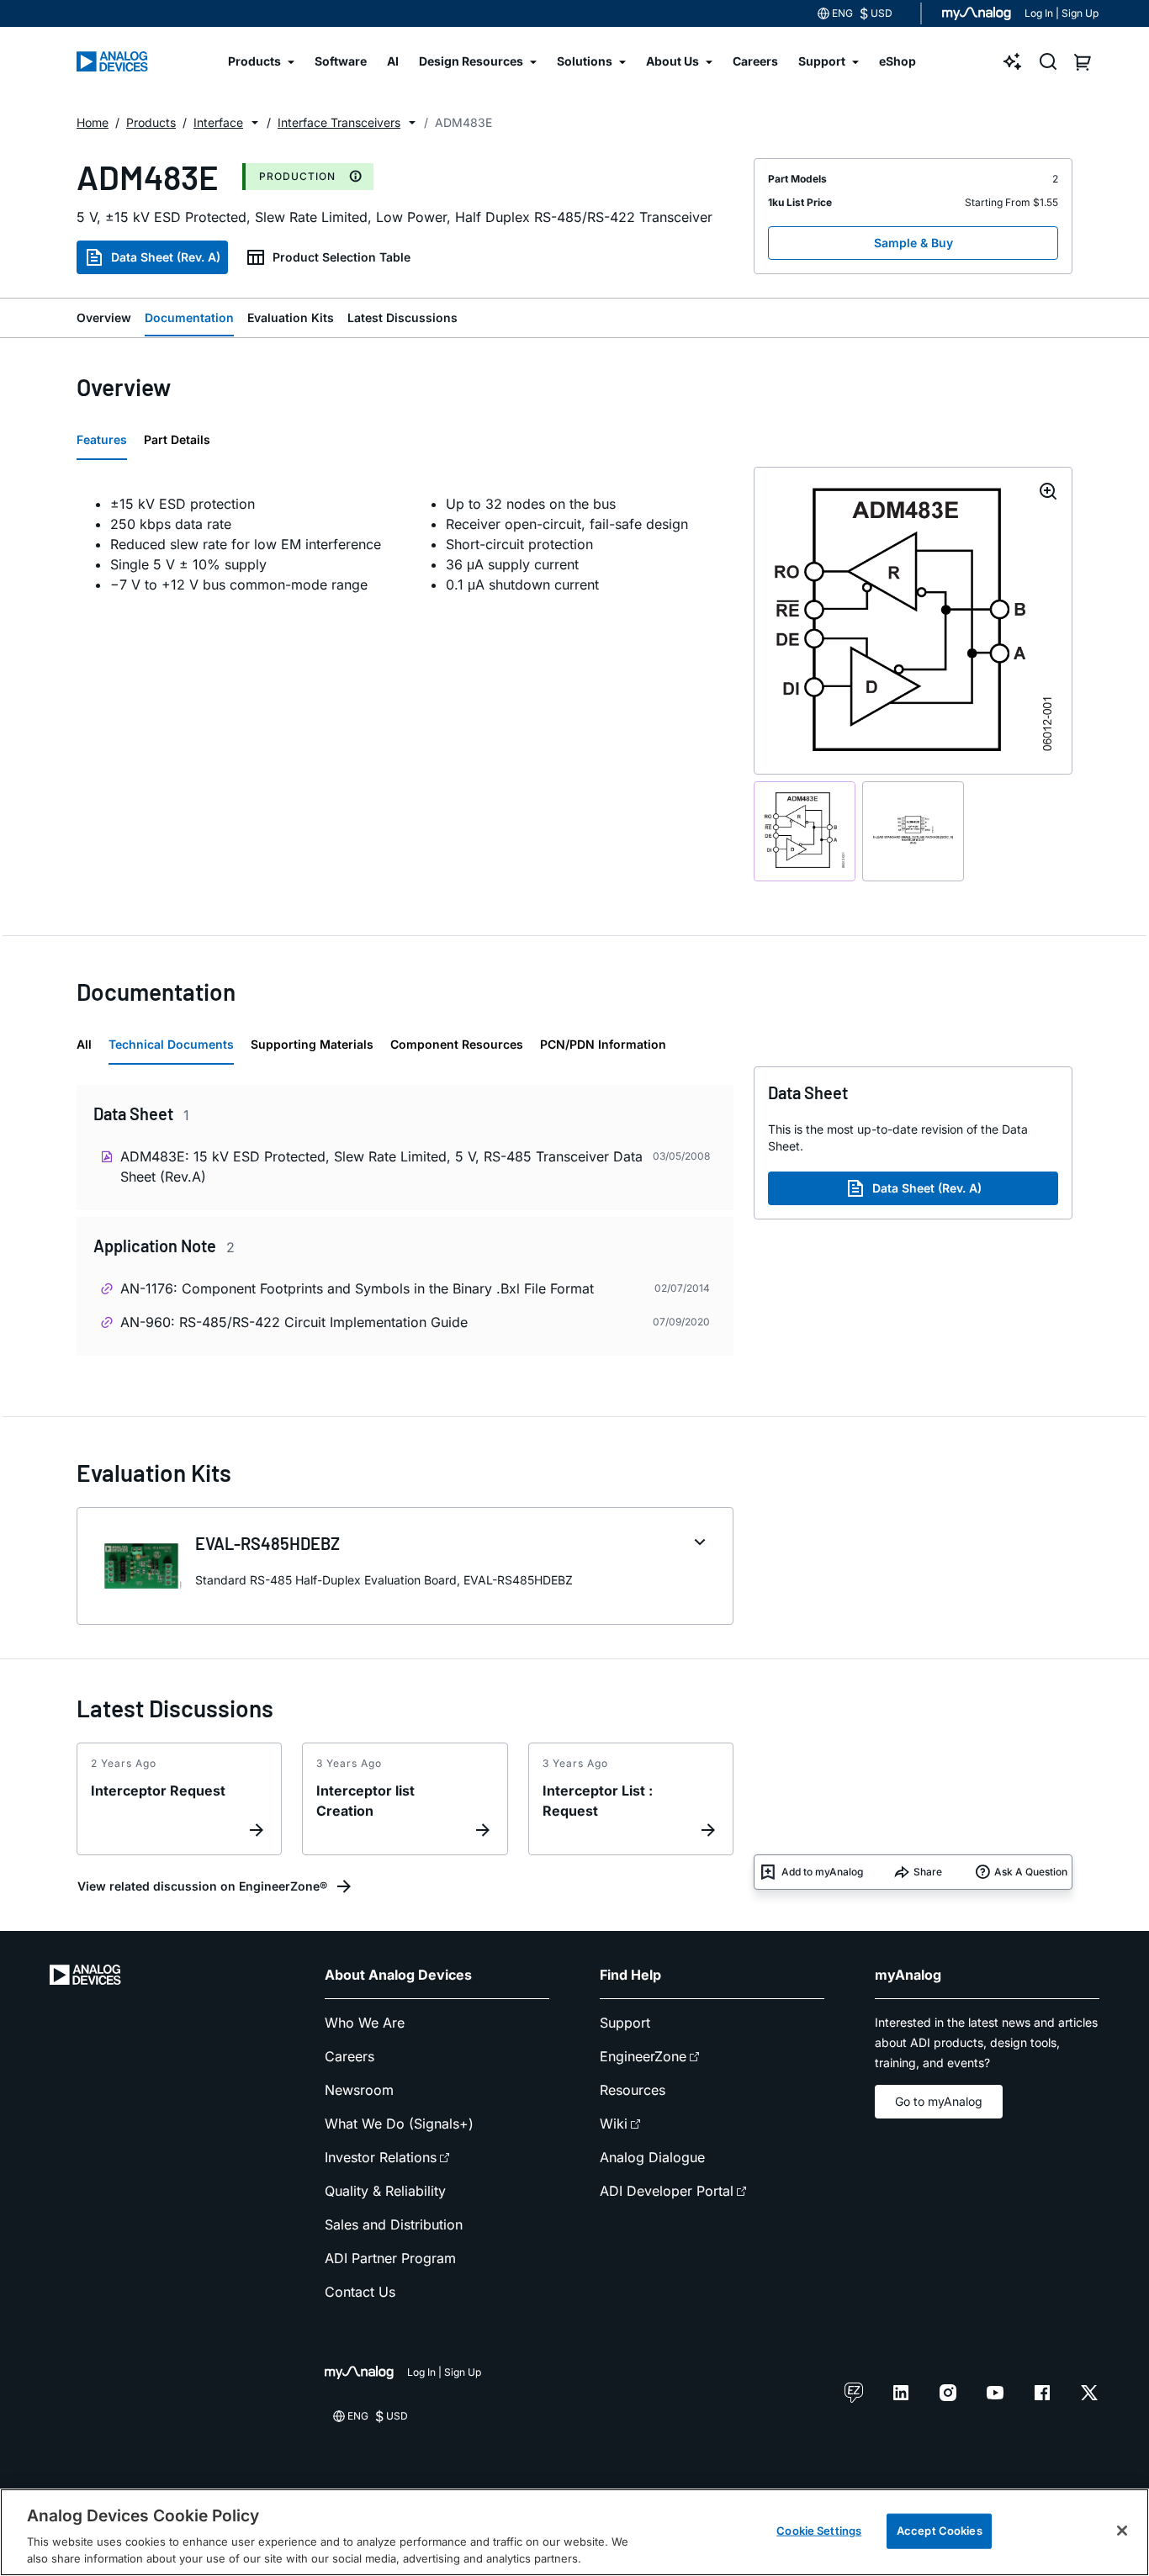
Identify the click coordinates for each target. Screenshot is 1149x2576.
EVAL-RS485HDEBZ (267, 1543)
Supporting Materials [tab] (312, 1044)
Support (625, 2023)
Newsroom (359, 2090)
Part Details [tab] (177, 439)
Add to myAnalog (822, 1872)
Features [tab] (102, 439)
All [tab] (84, 1044)
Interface (218, 122)
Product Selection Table (342, 257)
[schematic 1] (805, 831)
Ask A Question (1031, 1872)
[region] (574, 2532)
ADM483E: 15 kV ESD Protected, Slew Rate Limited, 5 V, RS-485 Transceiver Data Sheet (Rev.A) (381, 1166)
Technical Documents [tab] (171, 1044)
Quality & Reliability (385, 2191)
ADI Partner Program (390, 2258)
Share (928, 1872)
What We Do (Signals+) (399, 2124)
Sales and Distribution (394, 2224)
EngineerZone (643, 2056)
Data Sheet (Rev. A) (166, 257)
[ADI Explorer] (1013, 61)
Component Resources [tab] (457, 1044)
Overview (104, 317)
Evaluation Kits (291, 317)
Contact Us (360, 2292)
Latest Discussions (402, 317)
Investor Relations (381, 2157)
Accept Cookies (940, 2531)
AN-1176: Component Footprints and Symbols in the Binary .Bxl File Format (357, 1288)
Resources (633, 2090)
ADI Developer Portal (667, 2191)
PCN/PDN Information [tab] (603, 1044)
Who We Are (365, 2023)
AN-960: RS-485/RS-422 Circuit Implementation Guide (294, 1322)
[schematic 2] (913, 831)
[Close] (1122, 2531)
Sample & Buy (913, 243)
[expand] (700, 1542)
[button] (255, 123)
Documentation (189, 317)
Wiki (614, 2124)
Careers (349, 2056)
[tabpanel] (405, 544)
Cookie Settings (819, 2531)
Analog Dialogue (652, 2157)
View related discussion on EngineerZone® (202, 1886)
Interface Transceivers (339, 122)
